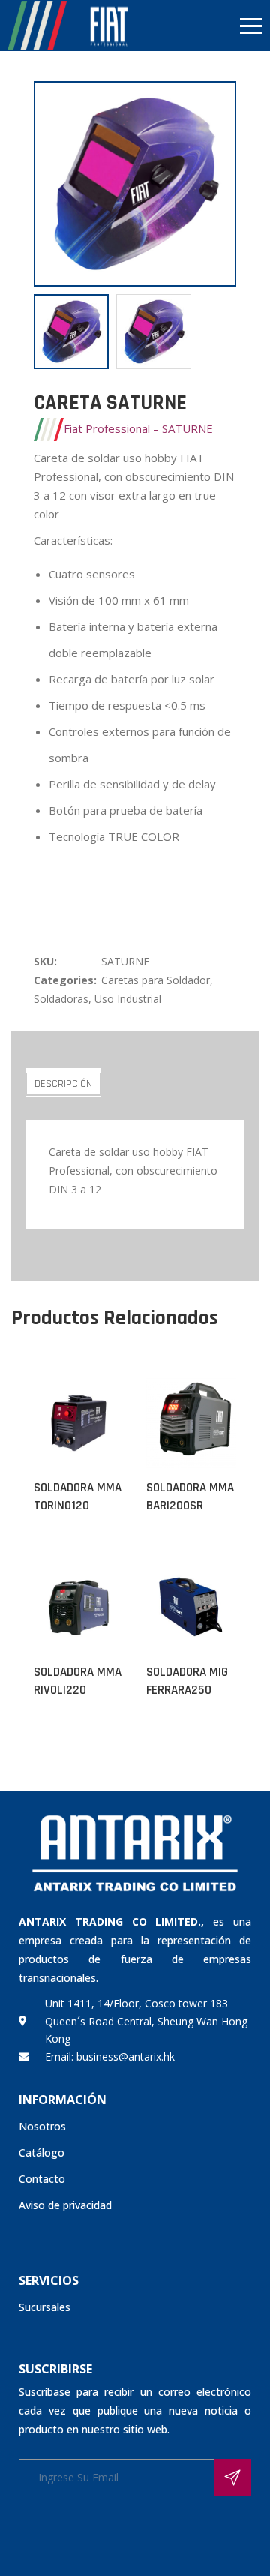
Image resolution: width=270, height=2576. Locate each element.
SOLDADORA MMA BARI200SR (190, 1497)
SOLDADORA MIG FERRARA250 (187, 1681)
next (217, 184)
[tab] (63, 1083)
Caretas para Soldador (156, 980)
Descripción (63, 1084)
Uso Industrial (128, 999)
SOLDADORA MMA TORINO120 (78, 1497)
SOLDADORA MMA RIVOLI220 (78, 1681)
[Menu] (202, 26)
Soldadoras (61, 999)
